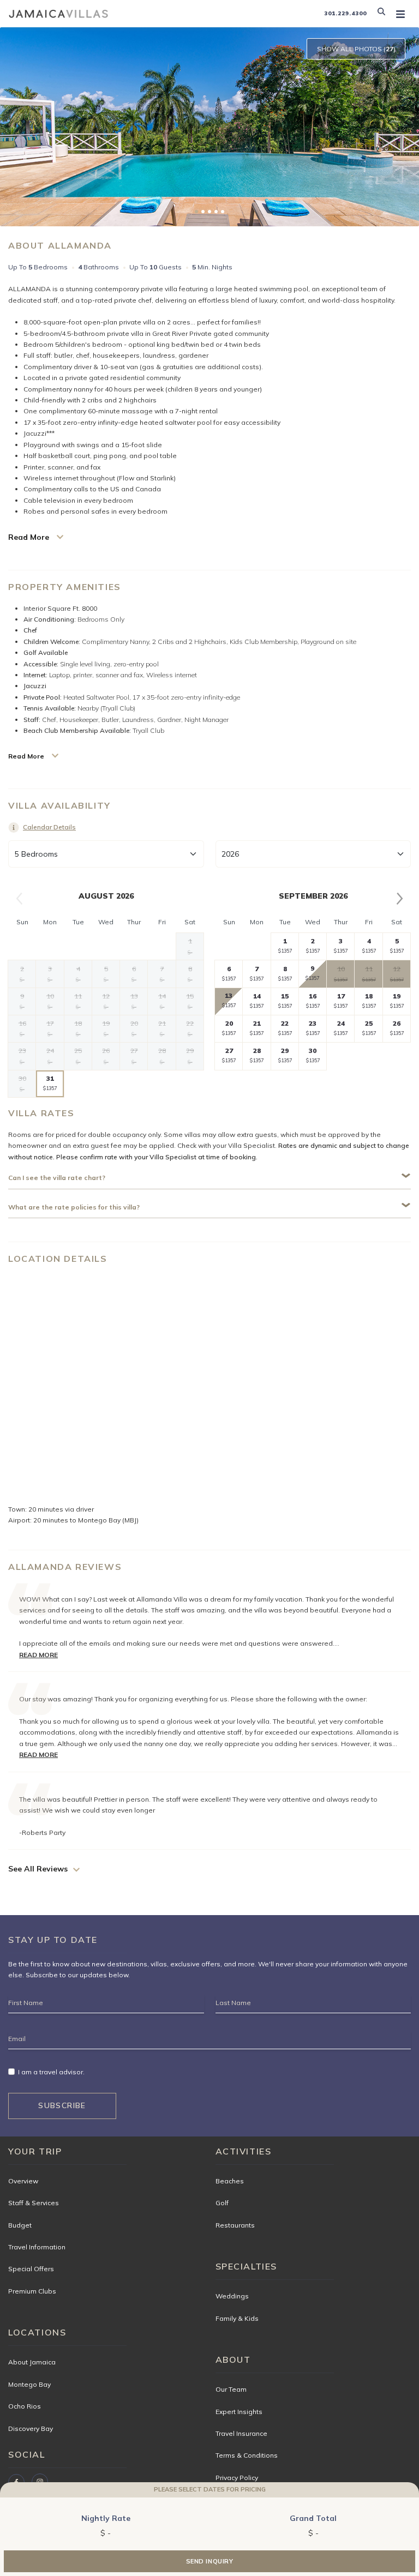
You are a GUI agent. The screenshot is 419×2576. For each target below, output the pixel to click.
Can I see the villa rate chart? (57, 1178)
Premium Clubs (32, 2291)
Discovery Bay (31, 2428)
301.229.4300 (345, 13)
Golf (222, 2203)
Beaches (230, 2181)
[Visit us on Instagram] (40, 2482)
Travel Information (37, 2247)
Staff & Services (34, 2203)
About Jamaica (32, 2362)
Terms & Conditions (247, 2455)
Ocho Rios (25, 2406)
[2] (209, 212)
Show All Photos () (356, 49)
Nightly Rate (106, 2518)
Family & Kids (237, 2318)
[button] (384, 14)
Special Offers (31, 2269)
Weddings (232, 2296)
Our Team (231, 2389)
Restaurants (235, 2225)
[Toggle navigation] (400, 14)
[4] (223, 212)
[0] (196, 212)
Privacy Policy (237, 2478)
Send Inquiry (210, 2561)
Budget (20, 2225)
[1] (203, 212)
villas (159, 1964)
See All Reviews (38, 1869)
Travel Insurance (241, 2433)
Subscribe (62, 2105)
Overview (23, 2181)
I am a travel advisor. (51, 2072)
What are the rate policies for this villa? (74, 1207)
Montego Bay (29, 2384)
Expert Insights (239, 2412)
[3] (216, 212)
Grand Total (313, 2518)
